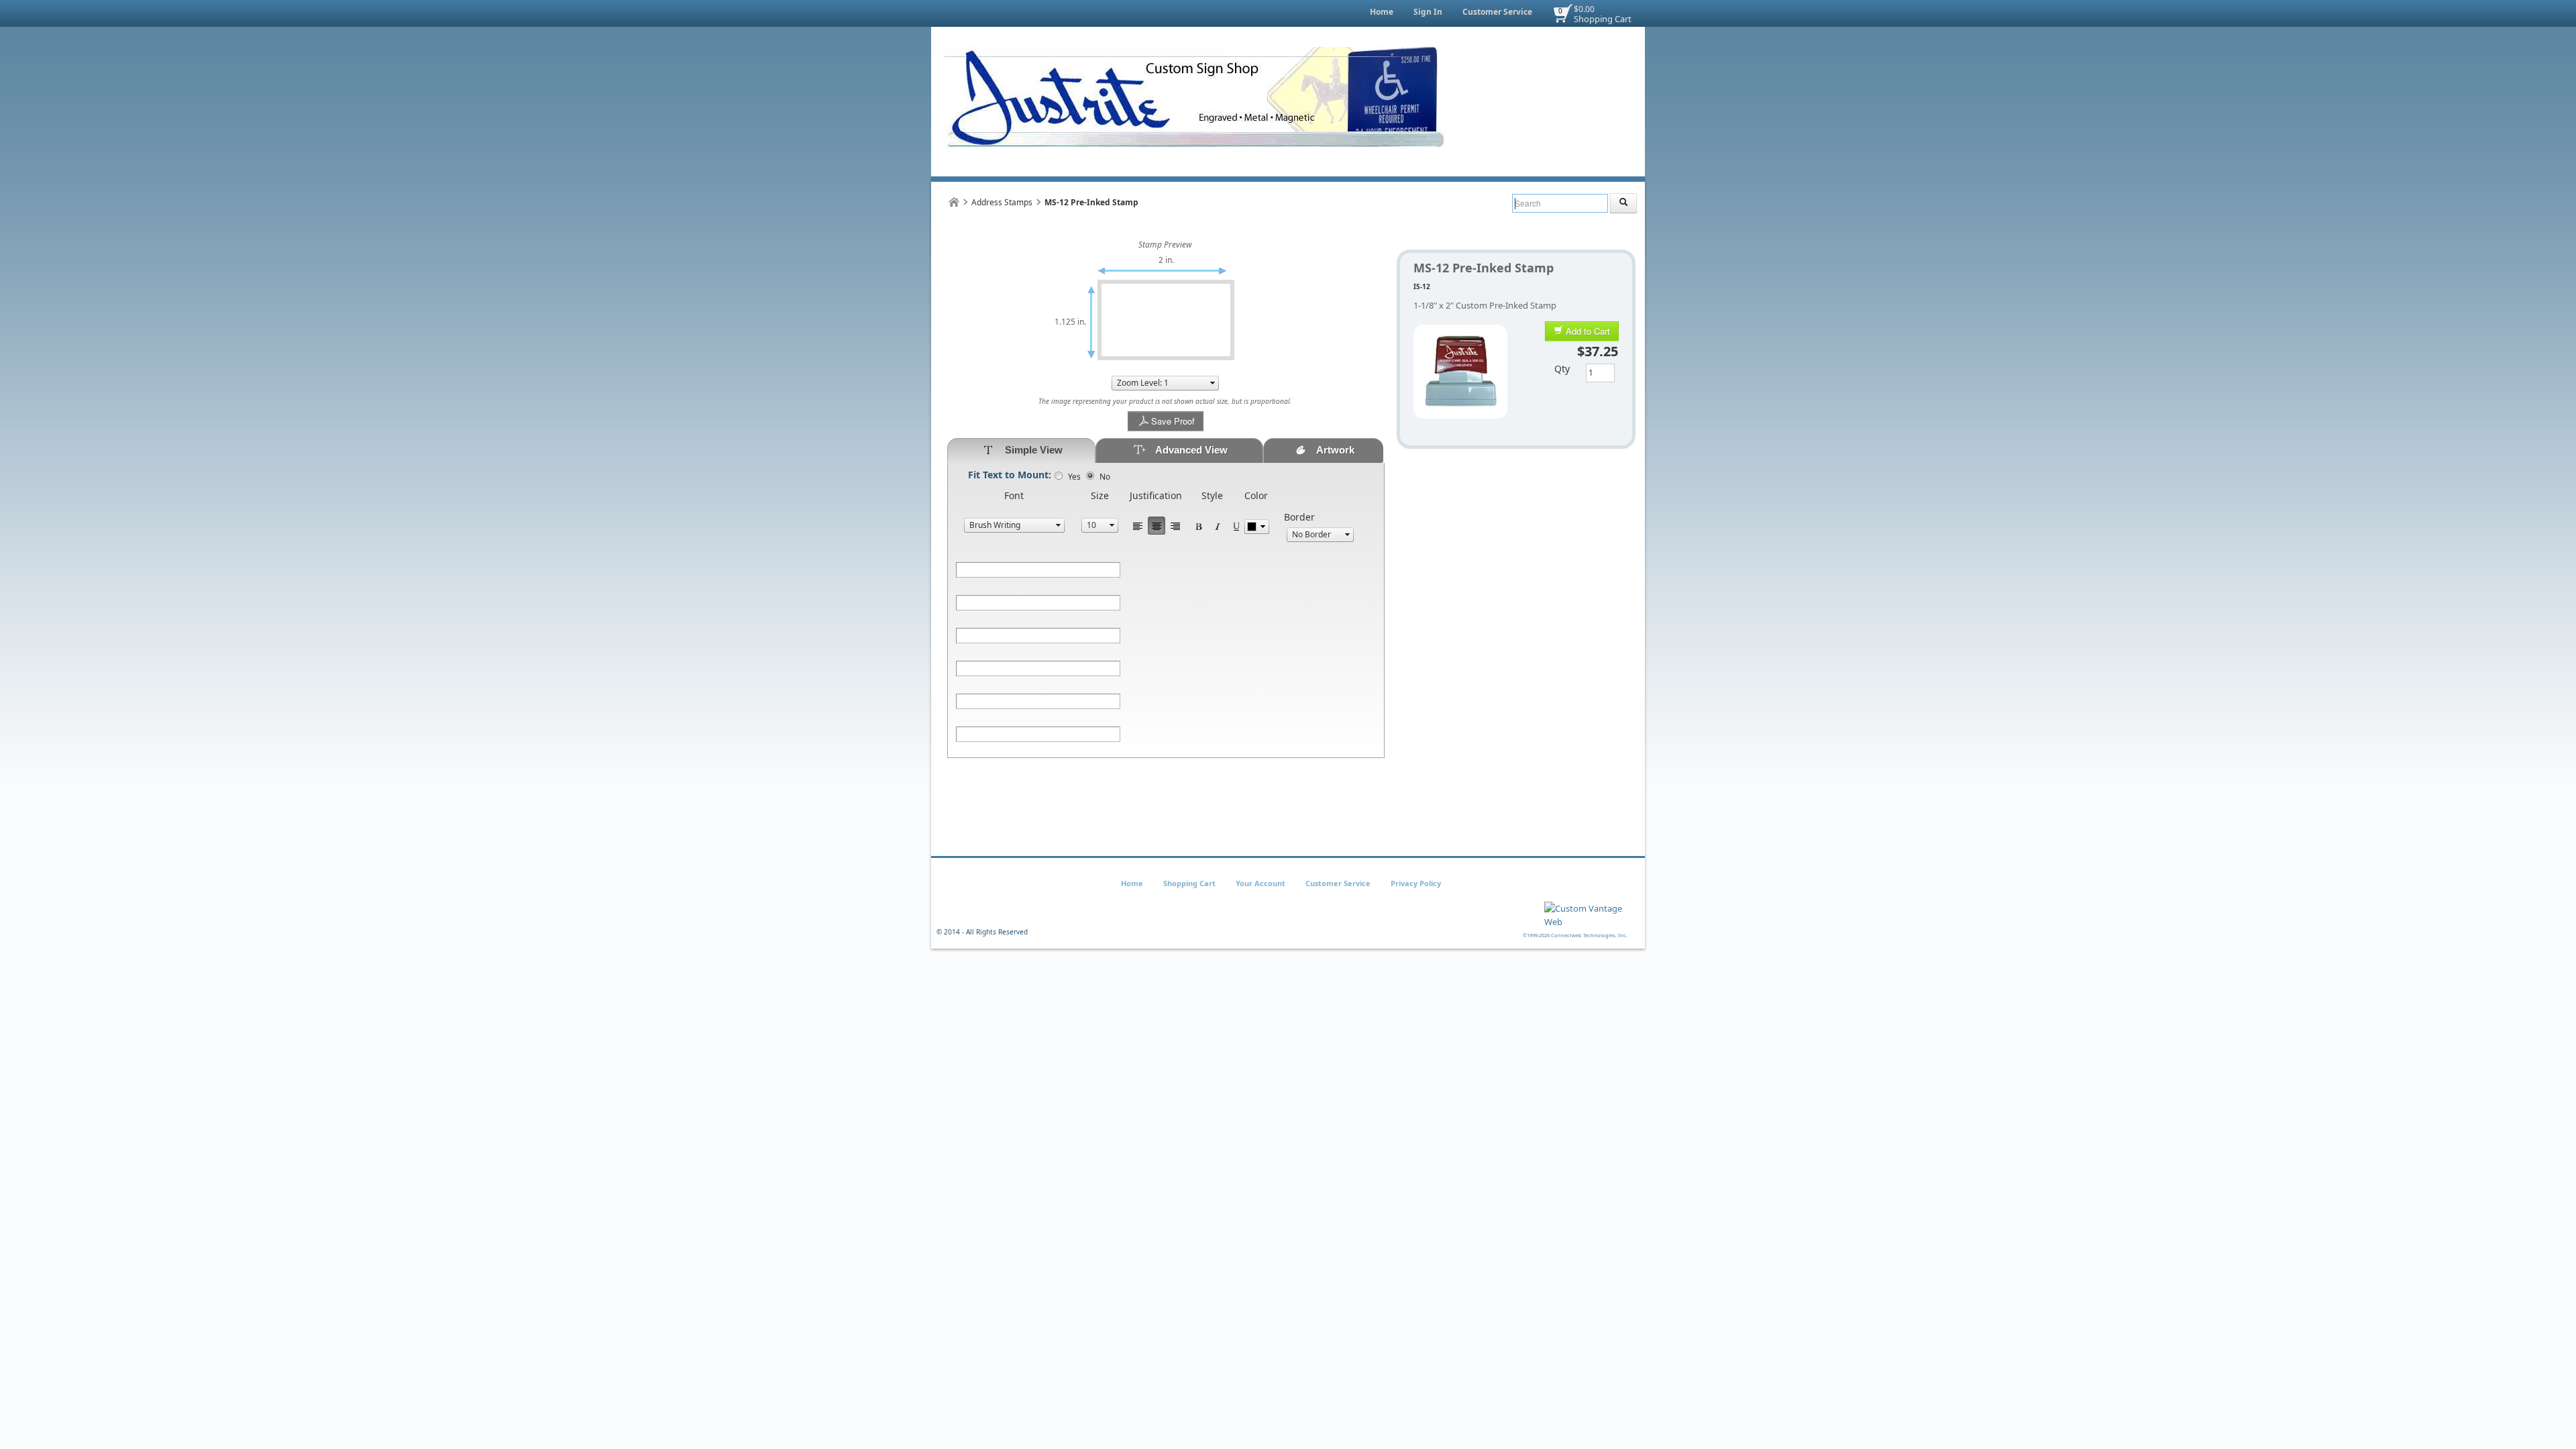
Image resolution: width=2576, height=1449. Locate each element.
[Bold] (1199, 526)
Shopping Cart (1603, 19)
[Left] (1138, 526)
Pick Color (1257, 527)
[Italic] (1218, 526)
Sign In (1428, 12)
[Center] (1157, 526)
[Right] (1175, 526)
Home (1382, 12)
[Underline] (1236, 526)
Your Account (1260, 883)
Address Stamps (1002, 202)
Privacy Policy (1416, 883)
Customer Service (1497, 12)
